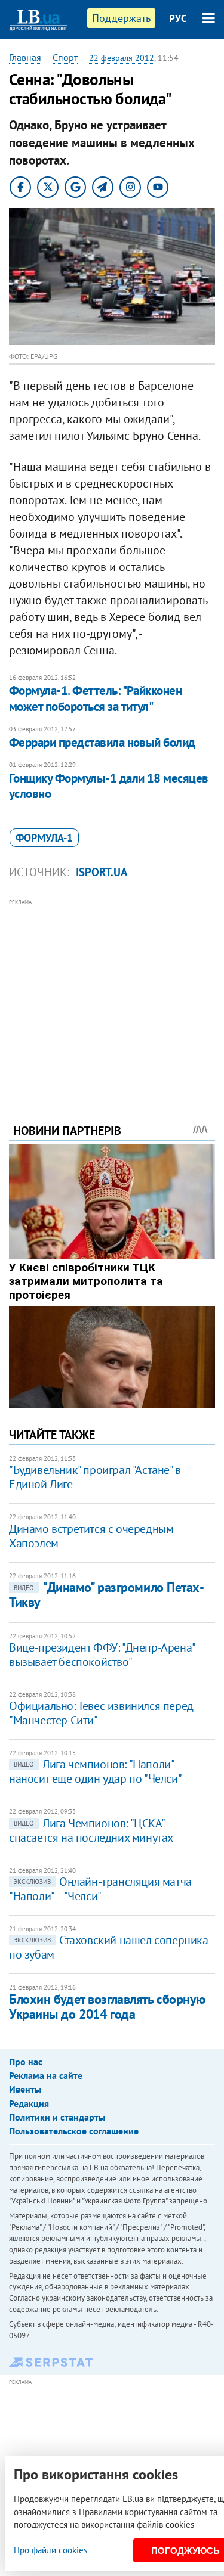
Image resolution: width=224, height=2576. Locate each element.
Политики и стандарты (57, 2117)
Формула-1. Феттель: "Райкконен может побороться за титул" (95, 698)
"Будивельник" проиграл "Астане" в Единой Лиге (95, 1477)
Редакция (29, 2103)
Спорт (65, 57)
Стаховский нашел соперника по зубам (109, 1947)
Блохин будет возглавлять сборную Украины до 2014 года (107, 2007)
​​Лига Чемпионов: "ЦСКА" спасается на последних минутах (91, 1830)
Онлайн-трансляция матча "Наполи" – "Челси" (100, 1889)
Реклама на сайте (46, 2075)
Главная (25, 57)
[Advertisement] (112, 995)
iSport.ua (102, 872)
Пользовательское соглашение (74, 2131)
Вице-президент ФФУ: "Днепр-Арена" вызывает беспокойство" (102, 1655)
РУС (178, 18)
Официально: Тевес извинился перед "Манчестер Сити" (101, 1713)
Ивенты (25, 2089)
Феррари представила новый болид (102, 742)
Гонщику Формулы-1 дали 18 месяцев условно (109, 786)
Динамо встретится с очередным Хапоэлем (91, 1536)
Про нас (26, 2062)
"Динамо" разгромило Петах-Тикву (107, 1595)
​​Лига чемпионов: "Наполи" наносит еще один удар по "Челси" (95, 1771)
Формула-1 (44, 838)
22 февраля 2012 (122, 58)
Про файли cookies (50, 2550)
